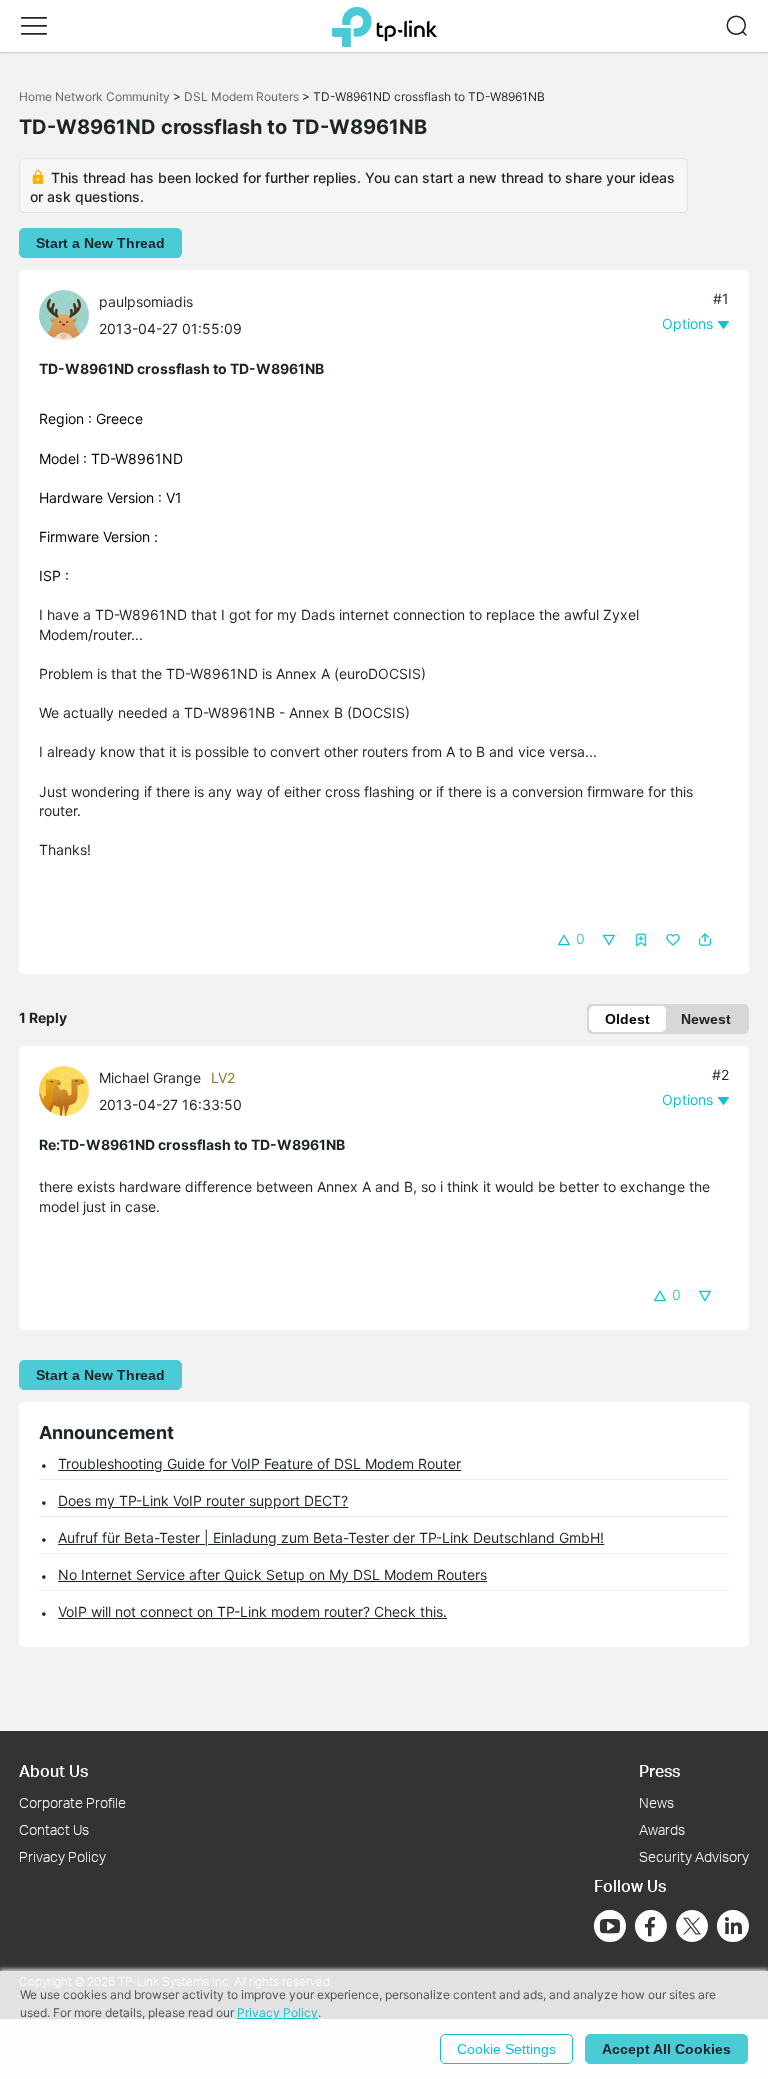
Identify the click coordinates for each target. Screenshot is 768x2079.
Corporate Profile (72, 1802)
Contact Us (54, 1829)
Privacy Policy (62, 1856)
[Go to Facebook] (651, 1926)
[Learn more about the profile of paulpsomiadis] (69, 313)
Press (659, 1770)
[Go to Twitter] (692, 1928)
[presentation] (64, 315)
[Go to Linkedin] (733, 1926)
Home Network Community (94, 96)
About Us (53, 1770)
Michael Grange (150, 1077)
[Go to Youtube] (610, 1926)
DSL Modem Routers (241, 96)
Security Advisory (694, 1856)
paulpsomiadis (146, 301)
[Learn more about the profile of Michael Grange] (69, 1089)
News (656, 1802)
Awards (662, 1829)
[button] (34, 26)
